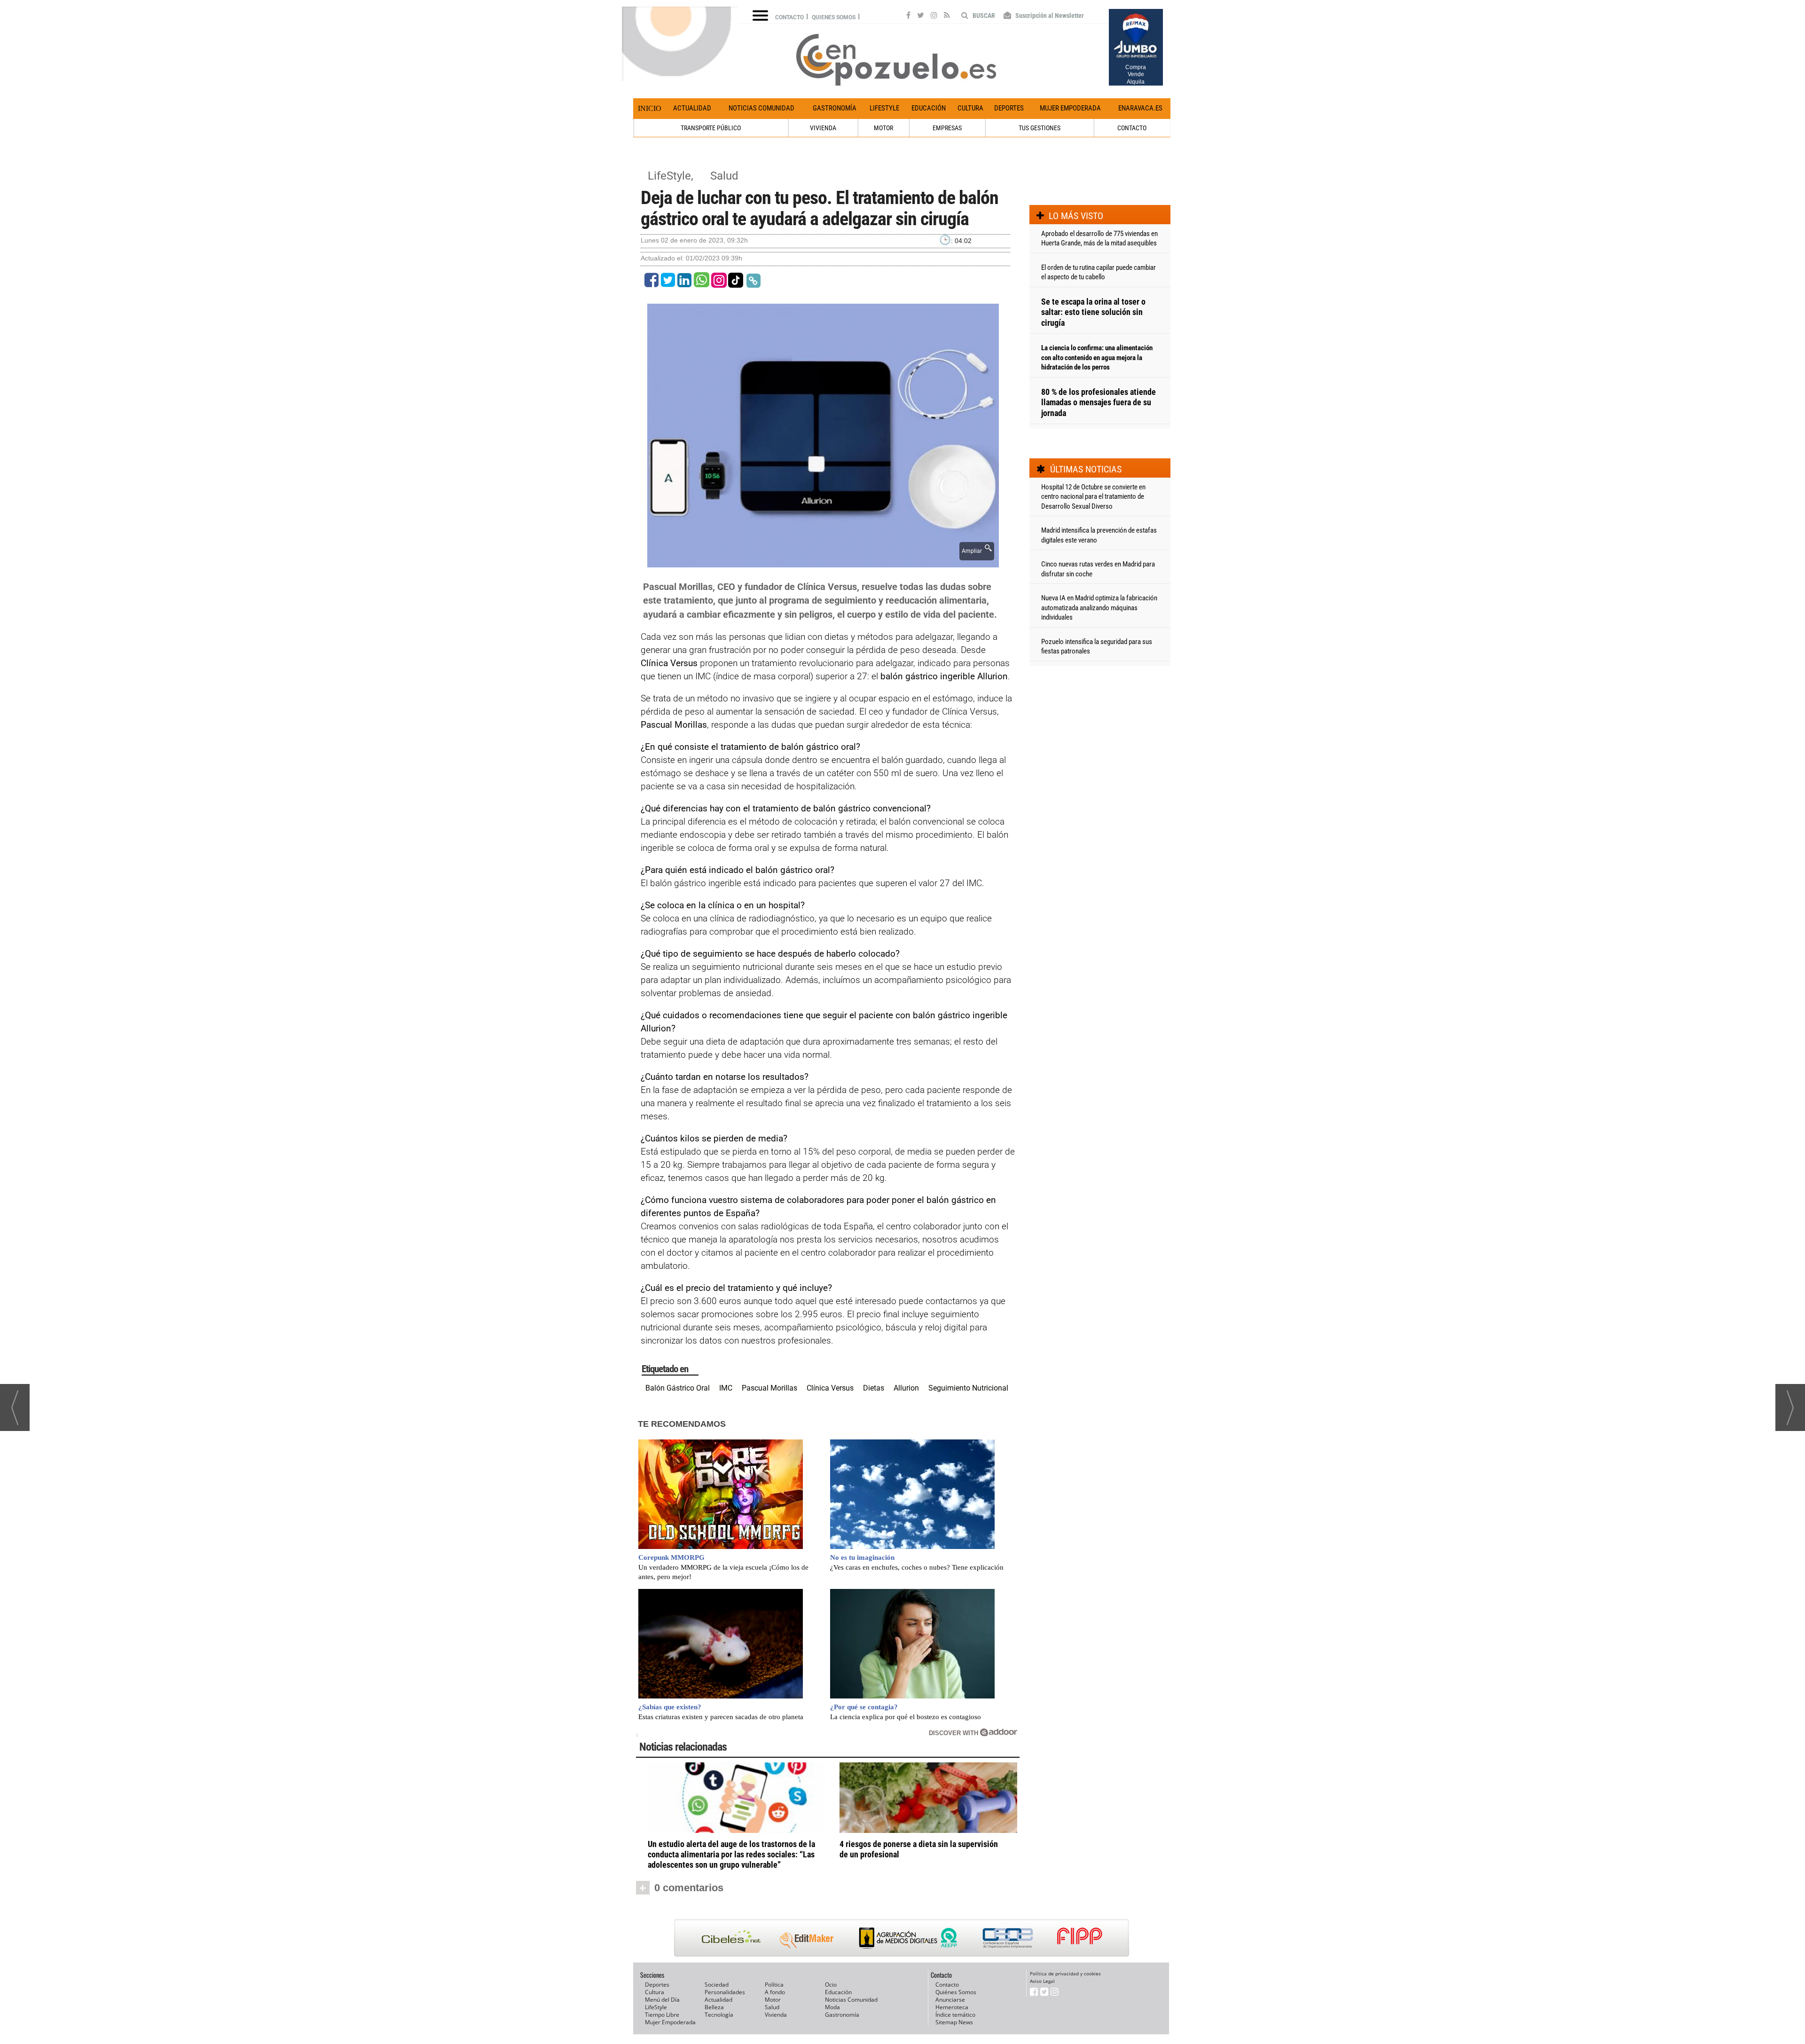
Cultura (970, 108)
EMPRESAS (947, 128)
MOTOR (883, 128)
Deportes (1009, 108)
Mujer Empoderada (1070, 108)
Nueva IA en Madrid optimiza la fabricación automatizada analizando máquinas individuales (1099, 608)
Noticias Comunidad (761, 108)
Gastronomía (835, 108)
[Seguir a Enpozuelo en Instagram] (934, 16)
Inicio (650, 108)
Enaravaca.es (1140, 108)
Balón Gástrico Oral (678, 1388)
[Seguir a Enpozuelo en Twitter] (921, 16)
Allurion (906, 1388)
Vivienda (776, 2015)
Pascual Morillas (769, 1388)
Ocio (831, 1985)
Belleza (714, 2007)
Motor (773, 2000)
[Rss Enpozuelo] (947, 16)
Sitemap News (954, 2022)
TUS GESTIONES (1040, 128)
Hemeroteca (952, 2007)
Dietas (874, 1388)
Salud (724, 176)
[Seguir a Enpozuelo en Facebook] (908, 16)
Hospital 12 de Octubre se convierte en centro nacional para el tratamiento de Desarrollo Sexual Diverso (1093, 497)
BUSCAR (983, 16)
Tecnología (719, 2015)
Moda (832, 2007)
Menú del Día (662, 2000)
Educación (929, 108)
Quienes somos (834, 17)
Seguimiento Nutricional (968, 1388)
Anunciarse (950, 2000)
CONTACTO (1132, 128)
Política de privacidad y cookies (1065, 1973)
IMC (726, 1388)
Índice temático (955, 2015)
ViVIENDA (823, 128)
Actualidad (692, 108)
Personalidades (725, 1992)
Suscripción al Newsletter (1049, 16)
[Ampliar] (823, 562)
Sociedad (717, 1985)
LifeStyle (884, 108)
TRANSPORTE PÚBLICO (711, 128)
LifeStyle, (672, 176)
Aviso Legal (1042, 1981)
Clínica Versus (830, 1388)
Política (774, 1985)
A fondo (775, 1992)
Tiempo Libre (662, 2015)
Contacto (789, 17)
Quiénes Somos (956, 1992)
